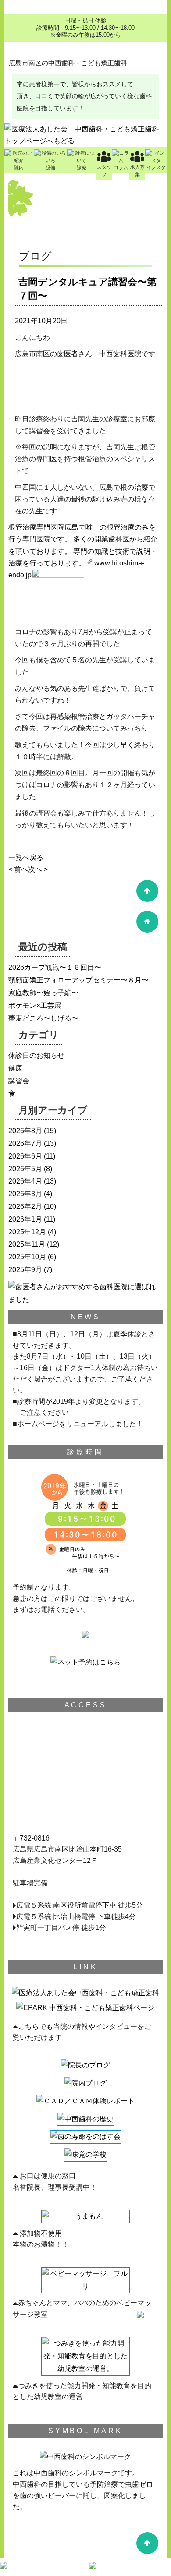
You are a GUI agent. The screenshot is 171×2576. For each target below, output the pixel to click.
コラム (121, 167)
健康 (15, 1068)
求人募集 (137, 171)
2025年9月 (25, 1270)
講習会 (19, 1081)
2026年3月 (25, 1194)
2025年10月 (27, 1257)
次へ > (38, 869)
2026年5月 (25, 1169)
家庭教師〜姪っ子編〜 (43, 993)
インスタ (156, 167)
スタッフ (104, 171)
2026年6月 (25, 1156)
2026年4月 (25, 1181)
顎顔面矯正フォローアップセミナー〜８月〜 (78, 980)
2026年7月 (25, 1143)
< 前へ (18, 869)
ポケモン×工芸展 (35, 1005)
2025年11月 (27, 1244)
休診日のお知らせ (36, 1055)
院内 (19, 167)
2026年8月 (25, 1131)
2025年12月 (27, 1232)
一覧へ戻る (26, 857)
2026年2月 (25, 1207)
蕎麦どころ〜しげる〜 (43, 1018)
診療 (82, 167)
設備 (50, 167)
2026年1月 (25, 1219)
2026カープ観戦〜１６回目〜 (55, 967)
